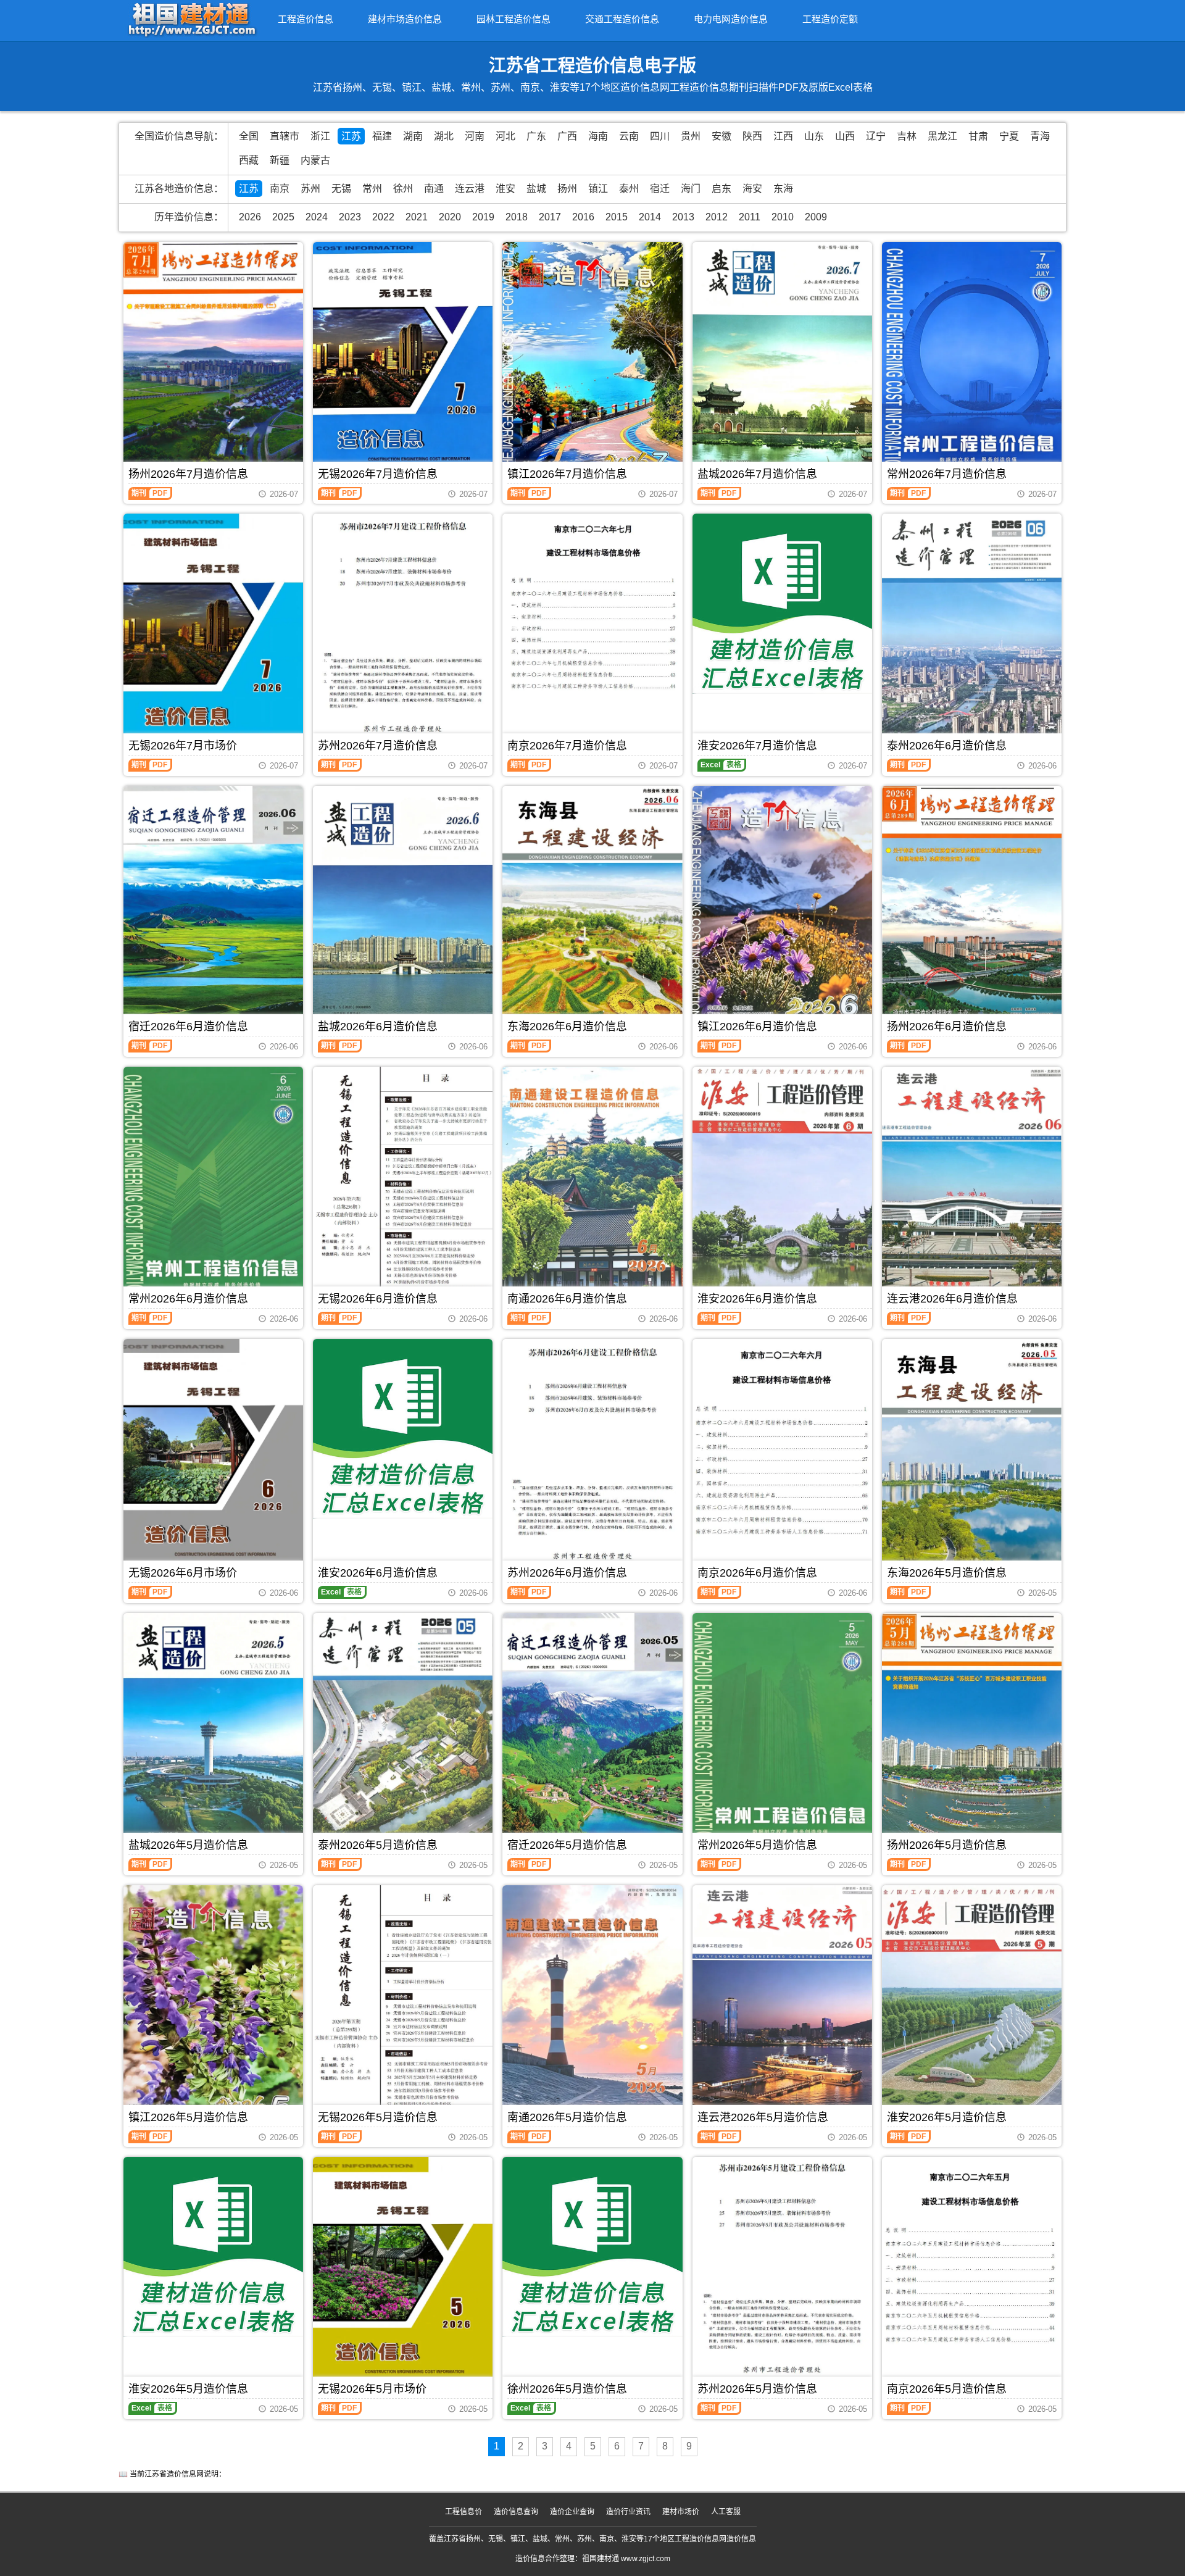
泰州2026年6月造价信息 (947, 746)
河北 (505, 136)
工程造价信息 (306, 19)
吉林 (907, 136)
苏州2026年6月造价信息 (567, 1573)
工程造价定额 (830, 19)
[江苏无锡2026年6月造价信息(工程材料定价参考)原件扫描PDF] (403, 1180)
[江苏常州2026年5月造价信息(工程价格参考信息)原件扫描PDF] (782, 1732)
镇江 (598, 189)
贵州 (691, 136)
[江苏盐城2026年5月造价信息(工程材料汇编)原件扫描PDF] (213, 1732)
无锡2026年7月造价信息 (378, 474)
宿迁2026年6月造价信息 (188, 1027)
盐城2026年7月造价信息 (757, 474)
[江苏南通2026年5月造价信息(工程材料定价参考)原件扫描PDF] (592, 2005)
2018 (517, 217)
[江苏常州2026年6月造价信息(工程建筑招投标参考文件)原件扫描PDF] (213, 1186)
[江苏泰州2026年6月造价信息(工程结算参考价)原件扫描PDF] (972, 633)
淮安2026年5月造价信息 (947, 2117)
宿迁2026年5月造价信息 (567, 1845)
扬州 (567, 189)
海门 (691, 189)
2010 (783, 217)
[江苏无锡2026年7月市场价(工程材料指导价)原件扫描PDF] (213, 629)
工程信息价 (464, 2512)
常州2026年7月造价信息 (947, 474)
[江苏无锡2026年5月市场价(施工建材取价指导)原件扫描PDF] (403, 2276)
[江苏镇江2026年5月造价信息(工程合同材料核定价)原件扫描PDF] (213, 2005)
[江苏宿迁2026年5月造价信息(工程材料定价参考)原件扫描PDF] (592, 1732)
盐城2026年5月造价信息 (188, 1845)
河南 (475, 136)
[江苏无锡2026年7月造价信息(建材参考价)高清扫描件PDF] (403, 361)
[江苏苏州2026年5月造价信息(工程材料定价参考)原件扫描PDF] (782, 2270)
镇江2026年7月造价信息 (567, 474)
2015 (617, 217)
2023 (350, 217)
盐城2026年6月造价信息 (378, 1027)
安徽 (721, 136)
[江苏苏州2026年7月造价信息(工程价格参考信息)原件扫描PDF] (403, 630)
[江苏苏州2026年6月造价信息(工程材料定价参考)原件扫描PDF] (592, 1454)
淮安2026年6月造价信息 (757, 1299)
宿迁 (660, 189)
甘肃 (978, 136)
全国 (249, 136)
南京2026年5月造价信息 (947, 2389)
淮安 (505, 189)
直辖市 (285, 136)
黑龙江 (942, 136)
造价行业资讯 (628, 2512)
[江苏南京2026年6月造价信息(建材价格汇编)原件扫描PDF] (782, 1447)
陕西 (752, 136)
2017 (550, 217)
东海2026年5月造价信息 (947, 1573)
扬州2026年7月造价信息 (188, 474)
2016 (583, 217)
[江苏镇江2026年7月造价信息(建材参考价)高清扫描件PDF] (592, 361)
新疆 (280, 160)
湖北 (444, 136)
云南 (629, 136)
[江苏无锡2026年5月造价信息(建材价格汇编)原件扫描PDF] (403, 2001)
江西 (783, 136)
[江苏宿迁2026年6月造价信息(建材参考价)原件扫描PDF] (213, 905)
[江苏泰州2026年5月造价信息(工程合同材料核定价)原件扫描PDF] (403, 1732)
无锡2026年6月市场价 (183, 1573)
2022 (383, 217)
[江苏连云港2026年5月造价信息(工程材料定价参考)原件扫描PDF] (782, 2005)
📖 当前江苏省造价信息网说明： (172, 2474)
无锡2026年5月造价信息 (378, 2117)
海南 (598, 136)
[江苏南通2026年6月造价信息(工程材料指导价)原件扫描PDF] (592, 1186)
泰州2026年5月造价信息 (378, 1845)
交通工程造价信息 (622, 19)
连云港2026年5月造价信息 (763, 2117)
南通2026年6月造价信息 (567, 1299)
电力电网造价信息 (731, 19)
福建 (382, 136)
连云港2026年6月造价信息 (952, 1299)
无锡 (341, 189)
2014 (650, 217)
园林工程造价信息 (513, 19)
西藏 (249, 160)
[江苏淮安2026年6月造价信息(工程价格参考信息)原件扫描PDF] (782, 1186)
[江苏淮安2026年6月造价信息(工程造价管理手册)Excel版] (403, 1429)
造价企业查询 (572, 2512)
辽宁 (876, 136)
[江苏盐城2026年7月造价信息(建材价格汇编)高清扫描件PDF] (782, 361)
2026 (250, 217)
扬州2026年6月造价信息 (947, 1027)
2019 (483, 217)
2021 (417, 217)
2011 (750, 217)
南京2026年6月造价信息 (757, 1573)
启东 (721, 189)
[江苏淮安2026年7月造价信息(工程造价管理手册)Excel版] (782, 603)
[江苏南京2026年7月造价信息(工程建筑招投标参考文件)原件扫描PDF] (592, 617)
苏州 (310, 189)
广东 (536, 136)
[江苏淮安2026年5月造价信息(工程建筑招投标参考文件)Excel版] (213, 2247)
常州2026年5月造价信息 (757, 1845)
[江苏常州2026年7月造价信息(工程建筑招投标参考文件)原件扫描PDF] (972, 361)
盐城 (536, 189)
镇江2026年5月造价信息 (188, 2117)
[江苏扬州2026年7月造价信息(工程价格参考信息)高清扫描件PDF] (213, 361)
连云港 (470, 189)
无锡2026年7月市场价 (183, 746)
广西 (567, 136)
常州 (372, 189)
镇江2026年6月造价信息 (757, 1027)
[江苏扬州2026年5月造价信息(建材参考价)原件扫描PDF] (972, 1732)
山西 (845, 136)
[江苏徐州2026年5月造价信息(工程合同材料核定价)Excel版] (592, 2247)
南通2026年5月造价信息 (567, 2117)
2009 (816, 217)
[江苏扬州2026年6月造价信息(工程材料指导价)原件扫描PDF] (972, 905)
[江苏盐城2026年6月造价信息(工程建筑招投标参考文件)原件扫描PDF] (403, 905)
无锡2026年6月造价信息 (378, 1299)
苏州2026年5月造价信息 (757, 2389)
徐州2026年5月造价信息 (567, 2389)
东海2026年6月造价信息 (567, 1027)
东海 (783, 189)
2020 (450, 217)
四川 (660, 136)
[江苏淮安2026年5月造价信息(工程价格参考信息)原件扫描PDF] (972, 2005)
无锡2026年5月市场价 (372, 2389)
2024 (317, 217)
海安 (752, 189)
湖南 (413, 136)
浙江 (320, 136)
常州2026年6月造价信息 (188, 1299)
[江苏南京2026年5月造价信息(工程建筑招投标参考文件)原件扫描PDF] (972, 2257)
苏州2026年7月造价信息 (378, 746)
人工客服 (726, 2512)
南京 (280, 189)
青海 (1040, 136)
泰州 (629, 189)
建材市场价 (681, 2512)
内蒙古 (315, 160)
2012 (717, 217)
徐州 (403, 189)
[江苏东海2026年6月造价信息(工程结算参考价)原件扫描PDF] (592, 910)
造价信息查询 (516, 2512)
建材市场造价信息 (405, 19)
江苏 (351, 136)
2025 (283, 217)
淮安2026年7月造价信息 (757, 746)
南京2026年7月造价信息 (567, 746)
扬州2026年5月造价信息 (947, 1845)
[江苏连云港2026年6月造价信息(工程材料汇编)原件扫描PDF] (972, 1186)
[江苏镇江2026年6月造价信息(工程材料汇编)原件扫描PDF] (782, 905)
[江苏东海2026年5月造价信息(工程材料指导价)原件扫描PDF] (972, 1460)
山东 (814, 136)
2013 (683, 217)
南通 (434, 189)
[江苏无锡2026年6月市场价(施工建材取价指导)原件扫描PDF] (213, 1458)
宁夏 (1009, 136)
